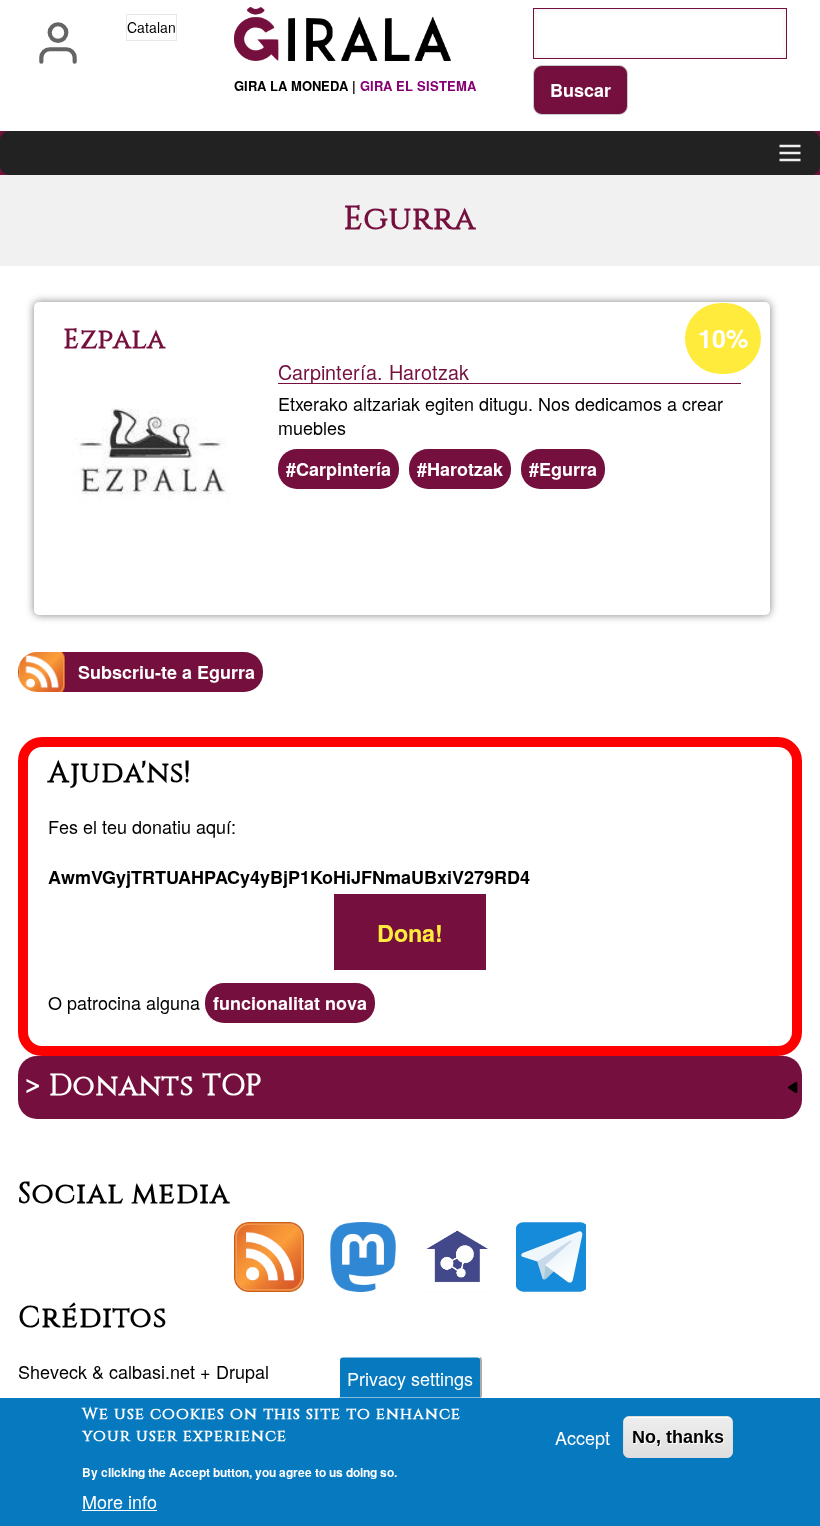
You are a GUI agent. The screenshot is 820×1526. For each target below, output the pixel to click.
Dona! (410, 932)
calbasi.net (152, 1371)
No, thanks (678, 1437)
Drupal (242, 1371)
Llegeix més (477, 545)
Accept (582, 1437)
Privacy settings (410, 1378)
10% (723, 338)
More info (119, 1501)
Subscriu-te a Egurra (166, 672)
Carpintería (343, 469)
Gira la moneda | (355, 85)
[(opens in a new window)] (363, 1257)
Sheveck (52, 1371)
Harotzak (465, 469)
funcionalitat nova (290, 1003)
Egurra (568, 469)
